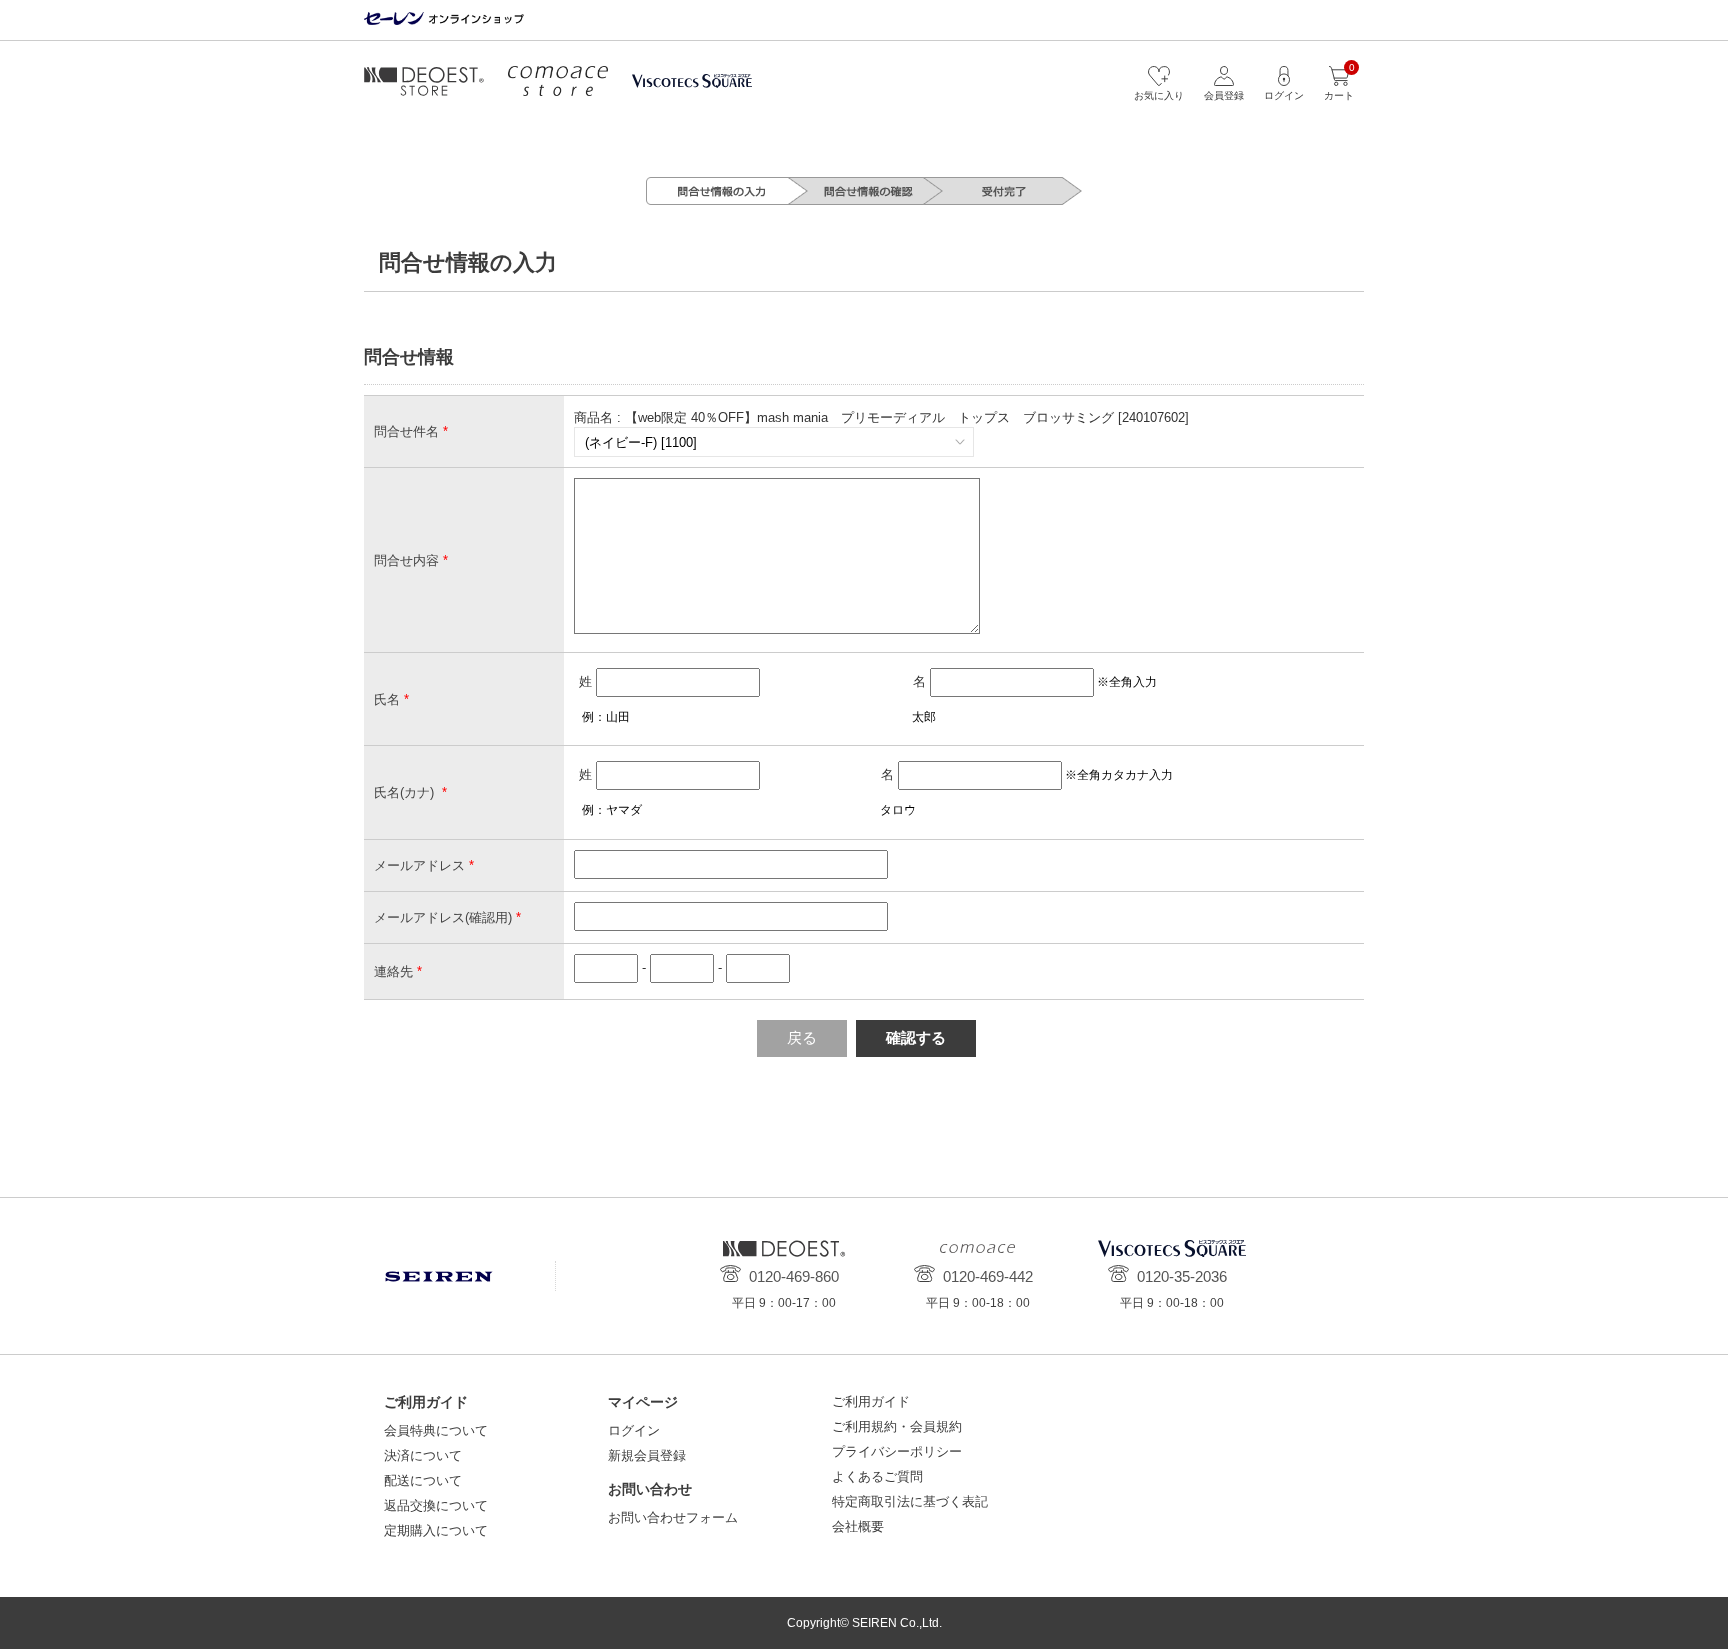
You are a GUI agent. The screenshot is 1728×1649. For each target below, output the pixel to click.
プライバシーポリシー (897, 1451)
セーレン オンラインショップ (444, 19)
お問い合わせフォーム (673, 1517)
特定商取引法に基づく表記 (910, 1501)
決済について (423, 1455)
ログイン (634, 1430)
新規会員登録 (647, 1455)
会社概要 (858, 1526)
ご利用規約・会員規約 (897, 1426)
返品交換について (436, 1505)
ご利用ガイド (871, 1401)
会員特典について (436, 1430)
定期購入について (436, 1530)
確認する (916, 1037)
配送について (423, 1480)
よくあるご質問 (877, 1476)
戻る (802, 1037)
